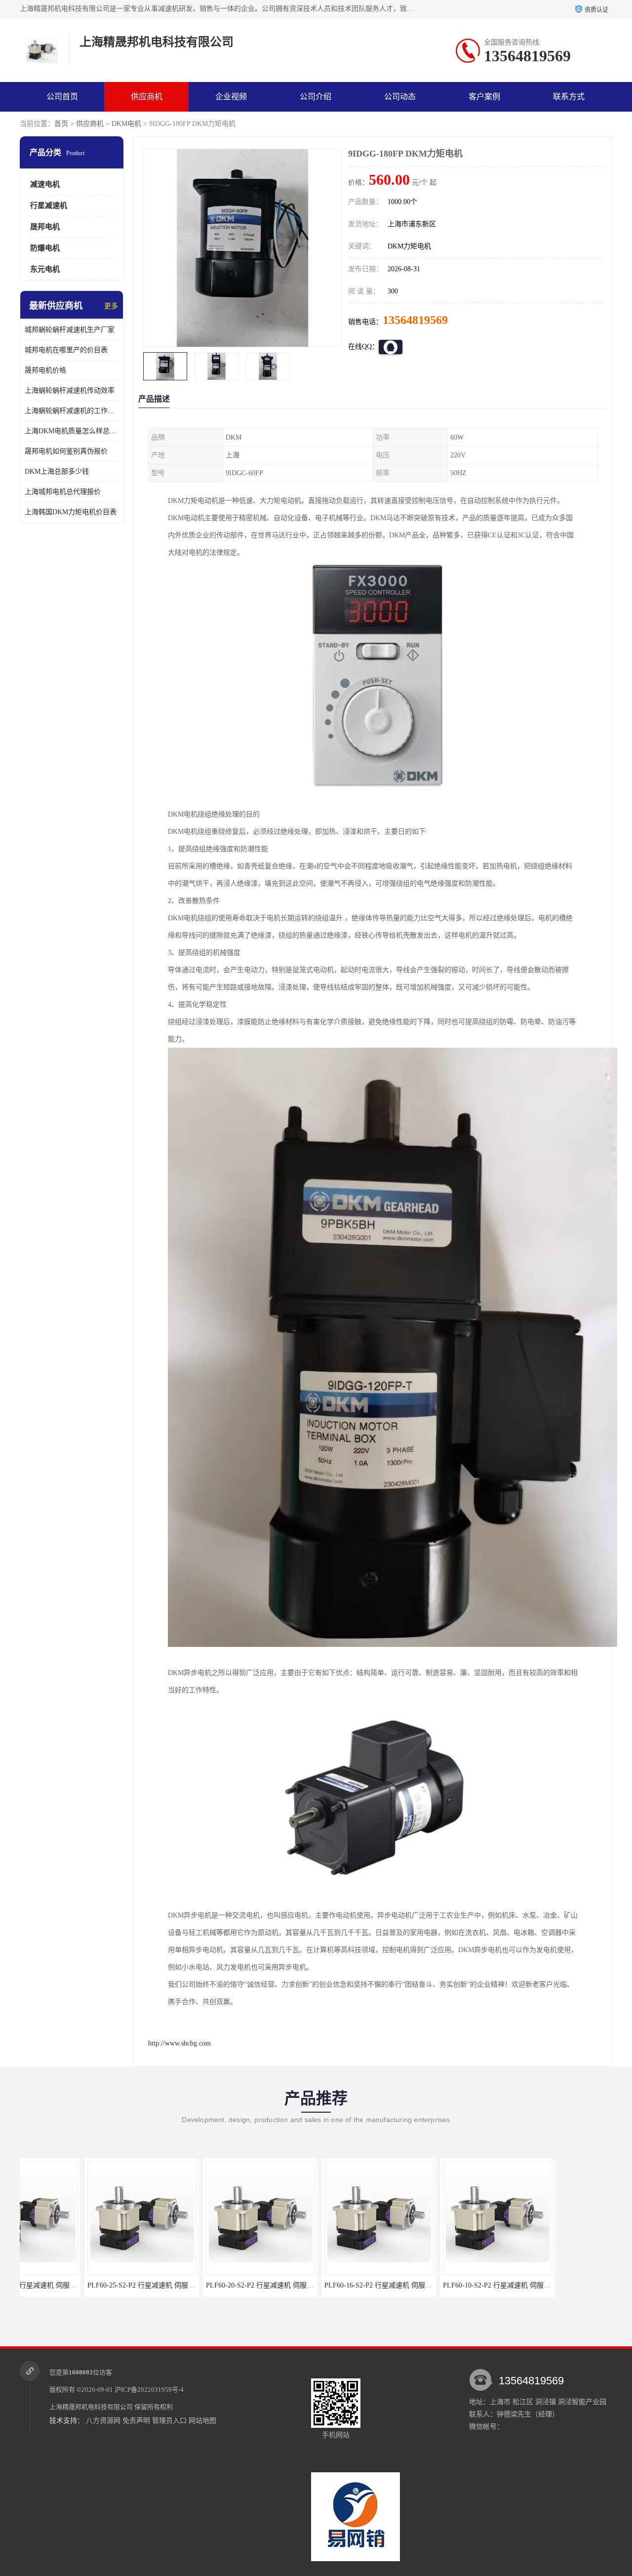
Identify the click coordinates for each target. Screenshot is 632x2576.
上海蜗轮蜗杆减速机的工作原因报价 (72, 411)
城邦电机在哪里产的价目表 (66, 350)
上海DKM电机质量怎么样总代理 (72, 431)
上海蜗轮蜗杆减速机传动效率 (70, 390)
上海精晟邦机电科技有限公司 (91, 2407)
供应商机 (147, 97)
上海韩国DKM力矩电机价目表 (71, 512)
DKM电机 (126, 124)
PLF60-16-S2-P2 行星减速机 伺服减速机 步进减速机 (338, 2285)
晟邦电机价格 (45, 370)
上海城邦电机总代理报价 (63, 492)
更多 (111, 306)
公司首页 (62, 97)
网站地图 (202, 2421)
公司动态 (400, 97)
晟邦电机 (45, 227)
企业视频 (231, 97)
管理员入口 (169, 2421)
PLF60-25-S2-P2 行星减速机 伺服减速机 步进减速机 (101, 2285)
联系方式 (569, 97)
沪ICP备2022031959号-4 (149, 2390)
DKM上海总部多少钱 (57, 471)
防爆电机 (45, 248)
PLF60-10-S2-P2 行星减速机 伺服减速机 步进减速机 (457, 2285)
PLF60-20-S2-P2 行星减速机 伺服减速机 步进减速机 (220, 2285)
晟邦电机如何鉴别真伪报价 (66, 451)
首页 (61, 124)
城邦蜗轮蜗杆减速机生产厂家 (70, 330)
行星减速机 (49, 205)
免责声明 (136, 2421)
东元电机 (45, 269)
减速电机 (45, 184)
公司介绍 (316, 97)
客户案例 (484, 97)
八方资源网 (103, 2421)
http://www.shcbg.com (179, 2043)
